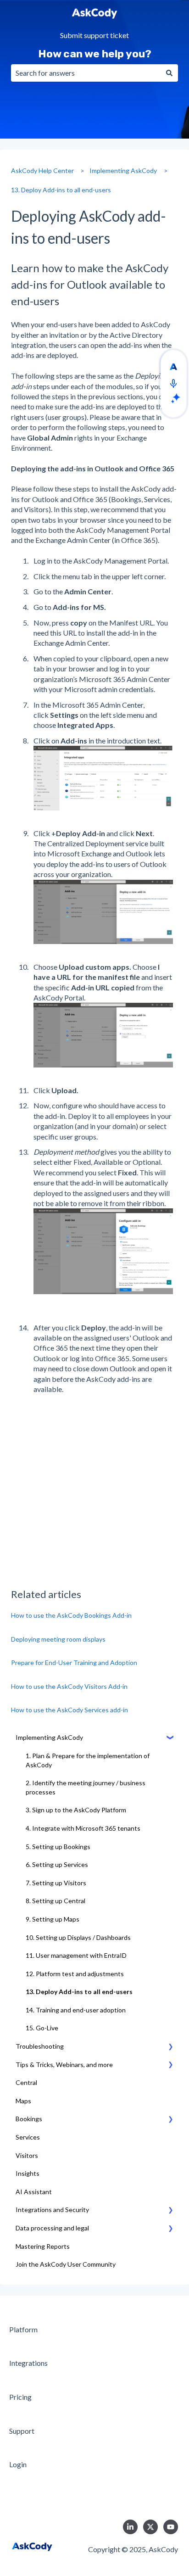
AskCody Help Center (42, 170)
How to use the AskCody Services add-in (69, 1710)
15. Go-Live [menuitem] (42, 2028)
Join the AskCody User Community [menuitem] (66, 2264)
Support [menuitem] (22, 2431)
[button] (171, 1739)
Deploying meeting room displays (58, 1639)
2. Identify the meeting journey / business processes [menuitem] (86, 1787)
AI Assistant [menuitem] (34, 2192)
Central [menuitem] (26, 2082)
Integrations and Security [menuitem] (52, 2210)
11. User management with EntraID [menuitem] (76, 1955)
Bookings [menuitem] (29, 2119)
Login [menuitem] (18, 2464)
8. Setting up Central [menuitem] (56, 1901)
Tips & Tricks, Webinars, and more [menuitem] (64, 2065)
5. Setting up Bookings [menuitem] (58, 1847)
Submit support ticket (94, 36)
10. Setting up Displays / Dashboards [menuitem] (78, 1937)
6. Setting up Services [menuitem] (57, 1864)
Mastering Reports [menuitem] (43, 2246)
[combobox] (86, 73)
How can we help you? (95, 54)
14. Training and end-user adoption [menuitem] (76, 2010)
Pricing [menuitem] (20, 2397)
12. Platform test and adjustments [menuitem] (75, 1974)
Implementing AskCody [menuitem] (49, 1737)
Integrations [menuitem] (28, 2363)
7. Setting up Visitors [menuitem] (56, 1883)
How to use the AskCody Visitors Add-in (69, 1686)
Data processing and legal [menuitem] (52, 2228)
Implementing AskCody (123, 170)
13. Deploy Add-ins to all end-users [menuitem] (79, 1992)
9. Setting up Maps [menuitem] (53, 1919)
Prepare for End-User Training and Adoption (74, 1662)
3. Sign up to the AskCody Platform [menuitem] (76, 1810)
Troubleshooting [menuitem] (40, 2046)
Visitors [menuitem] (27, 2155)
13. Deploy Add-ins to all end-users (61, 190)
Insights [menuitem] (28, 2173)
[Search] (169, 73)
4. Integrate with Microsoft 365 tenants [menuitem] (83, 1828)
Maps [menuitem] (23, 2101)
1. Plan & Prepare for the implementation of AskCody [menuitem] (88, 1760)
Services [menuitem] (28, 2137)
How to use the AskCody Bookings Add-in (71, 1615)
